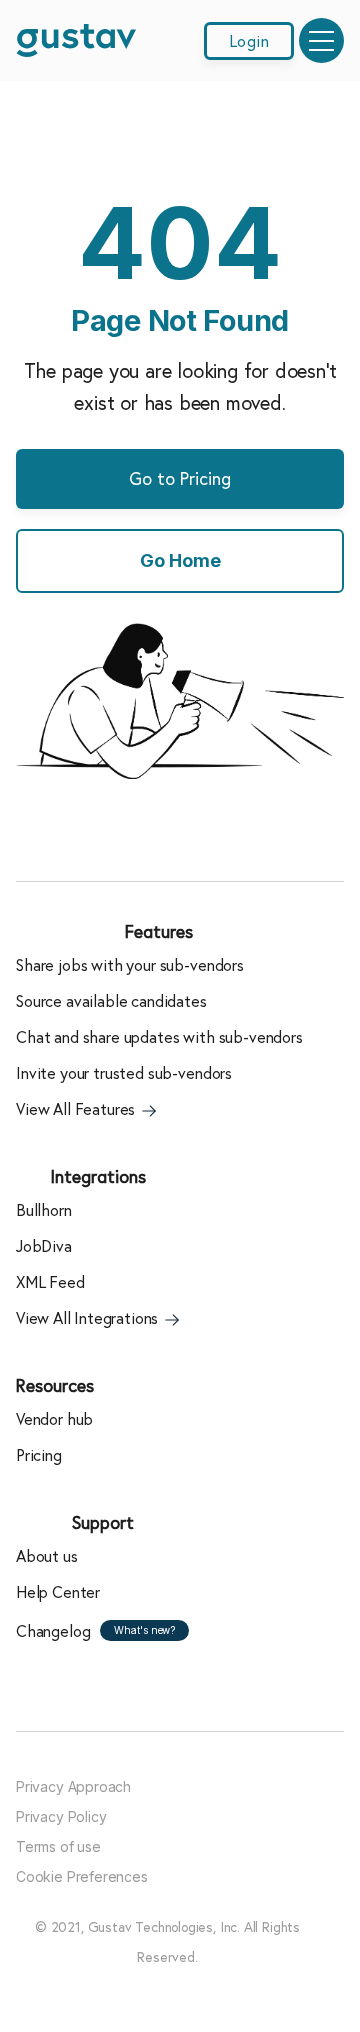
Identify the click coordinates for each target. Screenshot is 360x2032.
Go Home (180, 560)
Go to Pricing (180, 478)
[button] (321, 40)
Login (249, 41)
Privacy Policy (61, 1816)
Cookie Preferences (82, 1876)
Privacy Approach (73, 1786)
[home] (76, 40)
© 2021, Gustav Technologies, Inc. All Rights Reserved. (167, 1942)
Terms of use (58, 1846)
